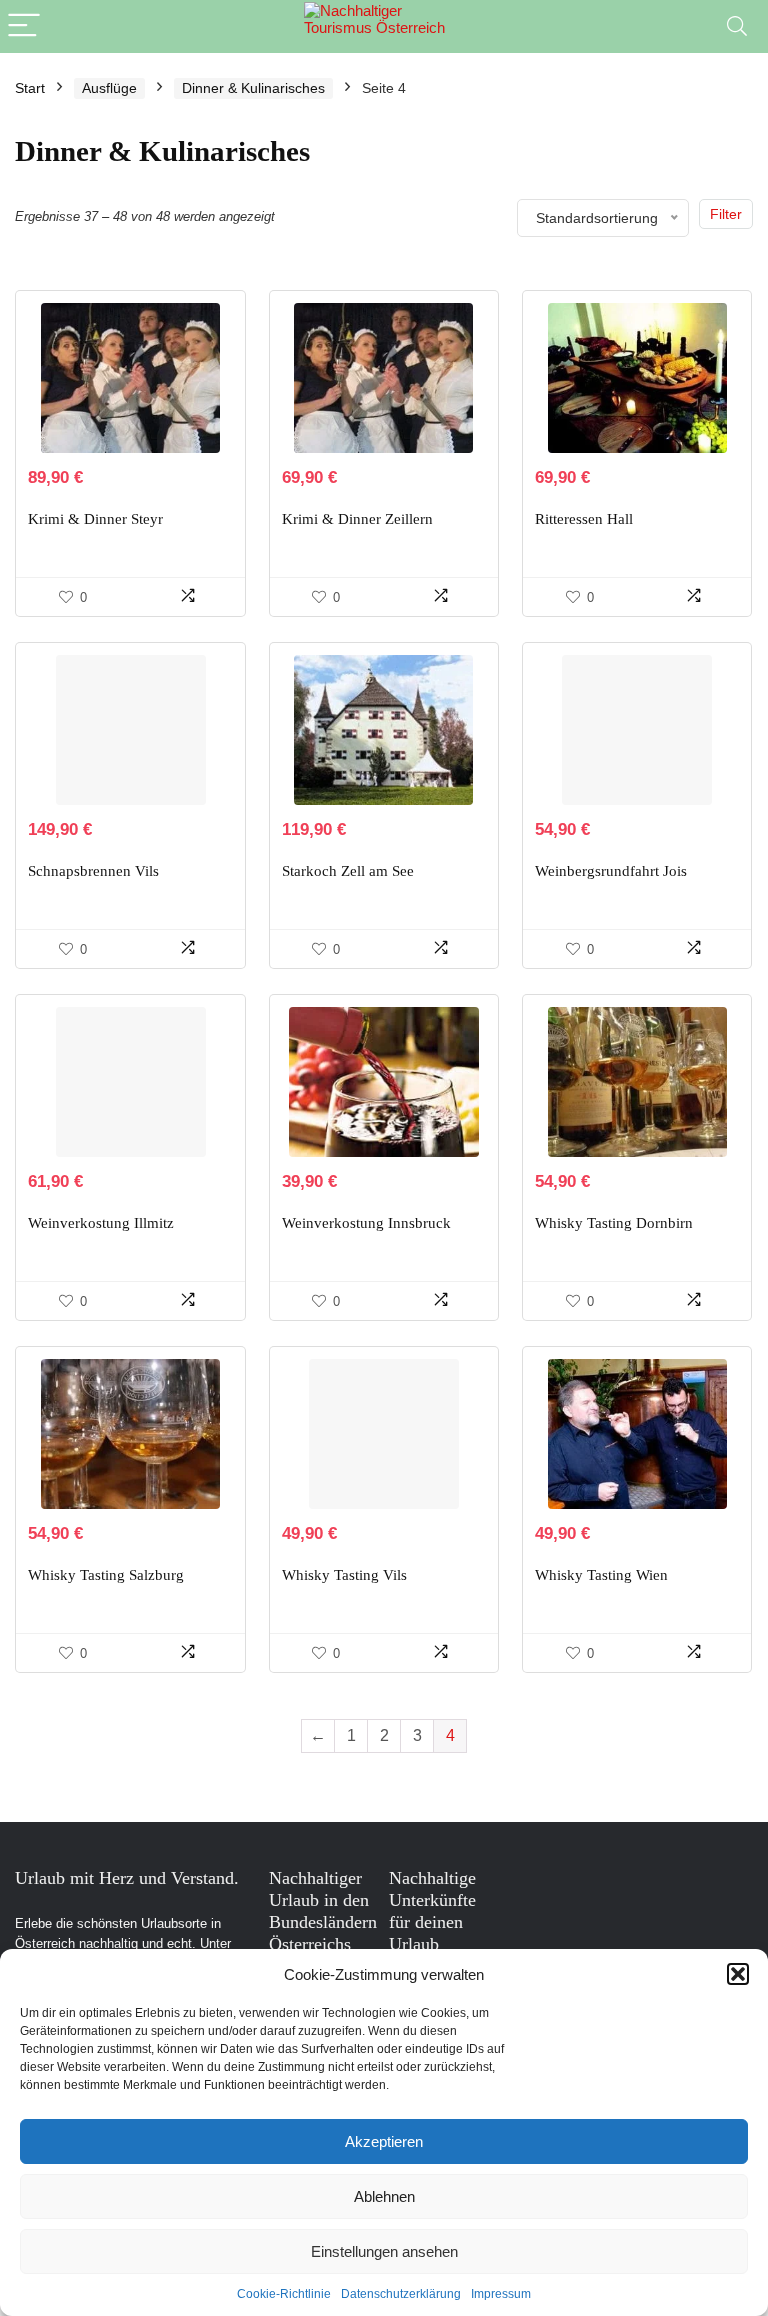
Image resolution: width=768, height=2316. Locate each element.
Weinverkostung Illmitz (101, 1223)
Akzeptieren (384, 2141)
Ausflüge (109, 88)
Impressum (501, 2294)
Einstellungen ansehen (384, 2251)
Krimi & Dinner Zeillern (357, 519)
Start (30, 88)
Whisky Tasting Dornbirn (614, 1223)
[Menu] (24, 26)
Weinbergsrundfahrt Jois (611, 871)
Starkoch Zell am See (348, 871)
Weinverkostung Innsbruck (366, 1223)
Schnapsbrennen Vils (93, 871)
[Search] (737, 26)
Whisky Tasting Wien (601, 1575)
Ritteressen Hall (584, 519)
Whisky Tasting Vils (344, 1575)
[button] (738, 1974)
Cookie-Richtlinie (284, 2294)
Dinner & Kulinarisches (253, 88)
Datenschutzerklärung (401, 2294)
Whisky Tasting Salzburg (106, 1575)
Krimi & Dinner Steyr (95, 519)
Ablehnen (384, 2196)
